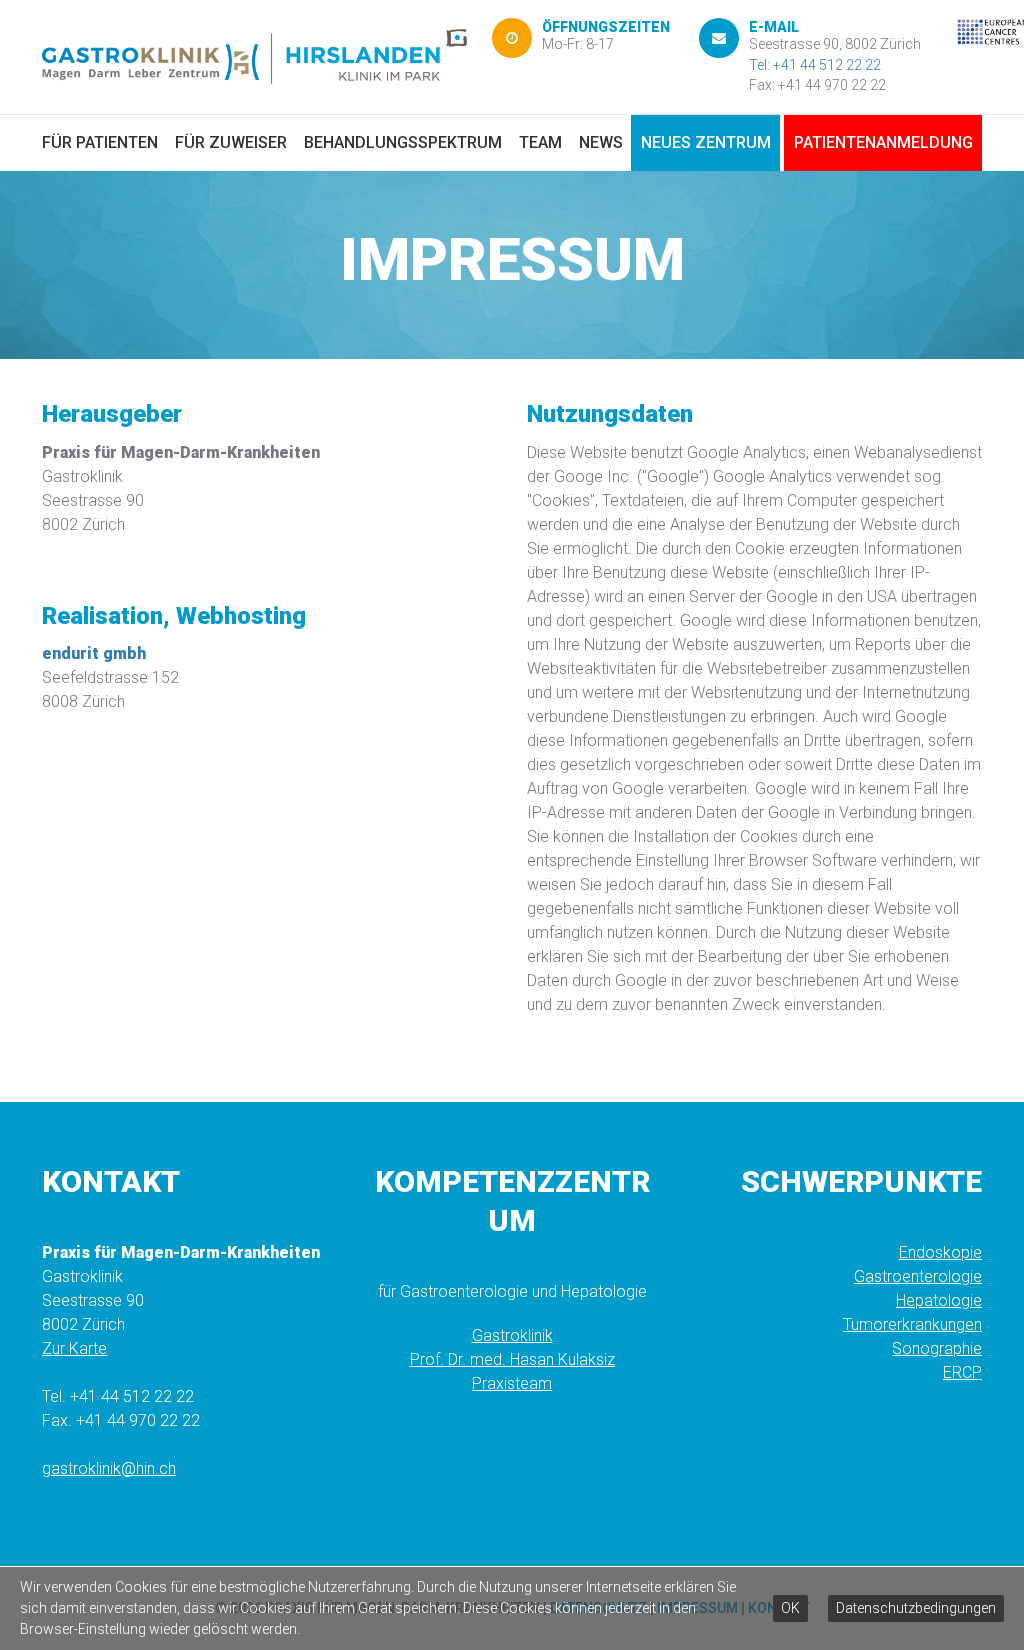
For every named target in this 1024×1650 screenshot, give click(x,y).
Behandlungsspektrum (403, 142)
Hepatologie (939, 1300)
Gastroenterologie (918, 1276)
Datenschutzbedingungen (916, 1608)
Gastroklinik (512, 1335)
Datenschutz (598, 1608)
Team (540, 142)
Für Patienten (100, 142)
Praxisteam (512, 1383)
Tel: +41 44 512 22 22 (815, 65)
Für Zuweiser (231, 142)
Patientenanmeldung (883, 142)
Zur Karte (74, 1348)
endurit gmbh (94, 653)
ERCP (962, 1372)
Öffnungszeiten (606, 27)
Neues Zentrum (706, 142)
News (601, 142)
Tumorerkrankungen (912, 1324)
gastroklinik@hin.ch (109, 1468)
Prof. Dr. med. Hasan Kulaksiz (512, 1359)
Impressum (697, 1608)
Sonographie (937, 1348)
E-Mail (774, 27)
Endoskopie (940, 1252)
